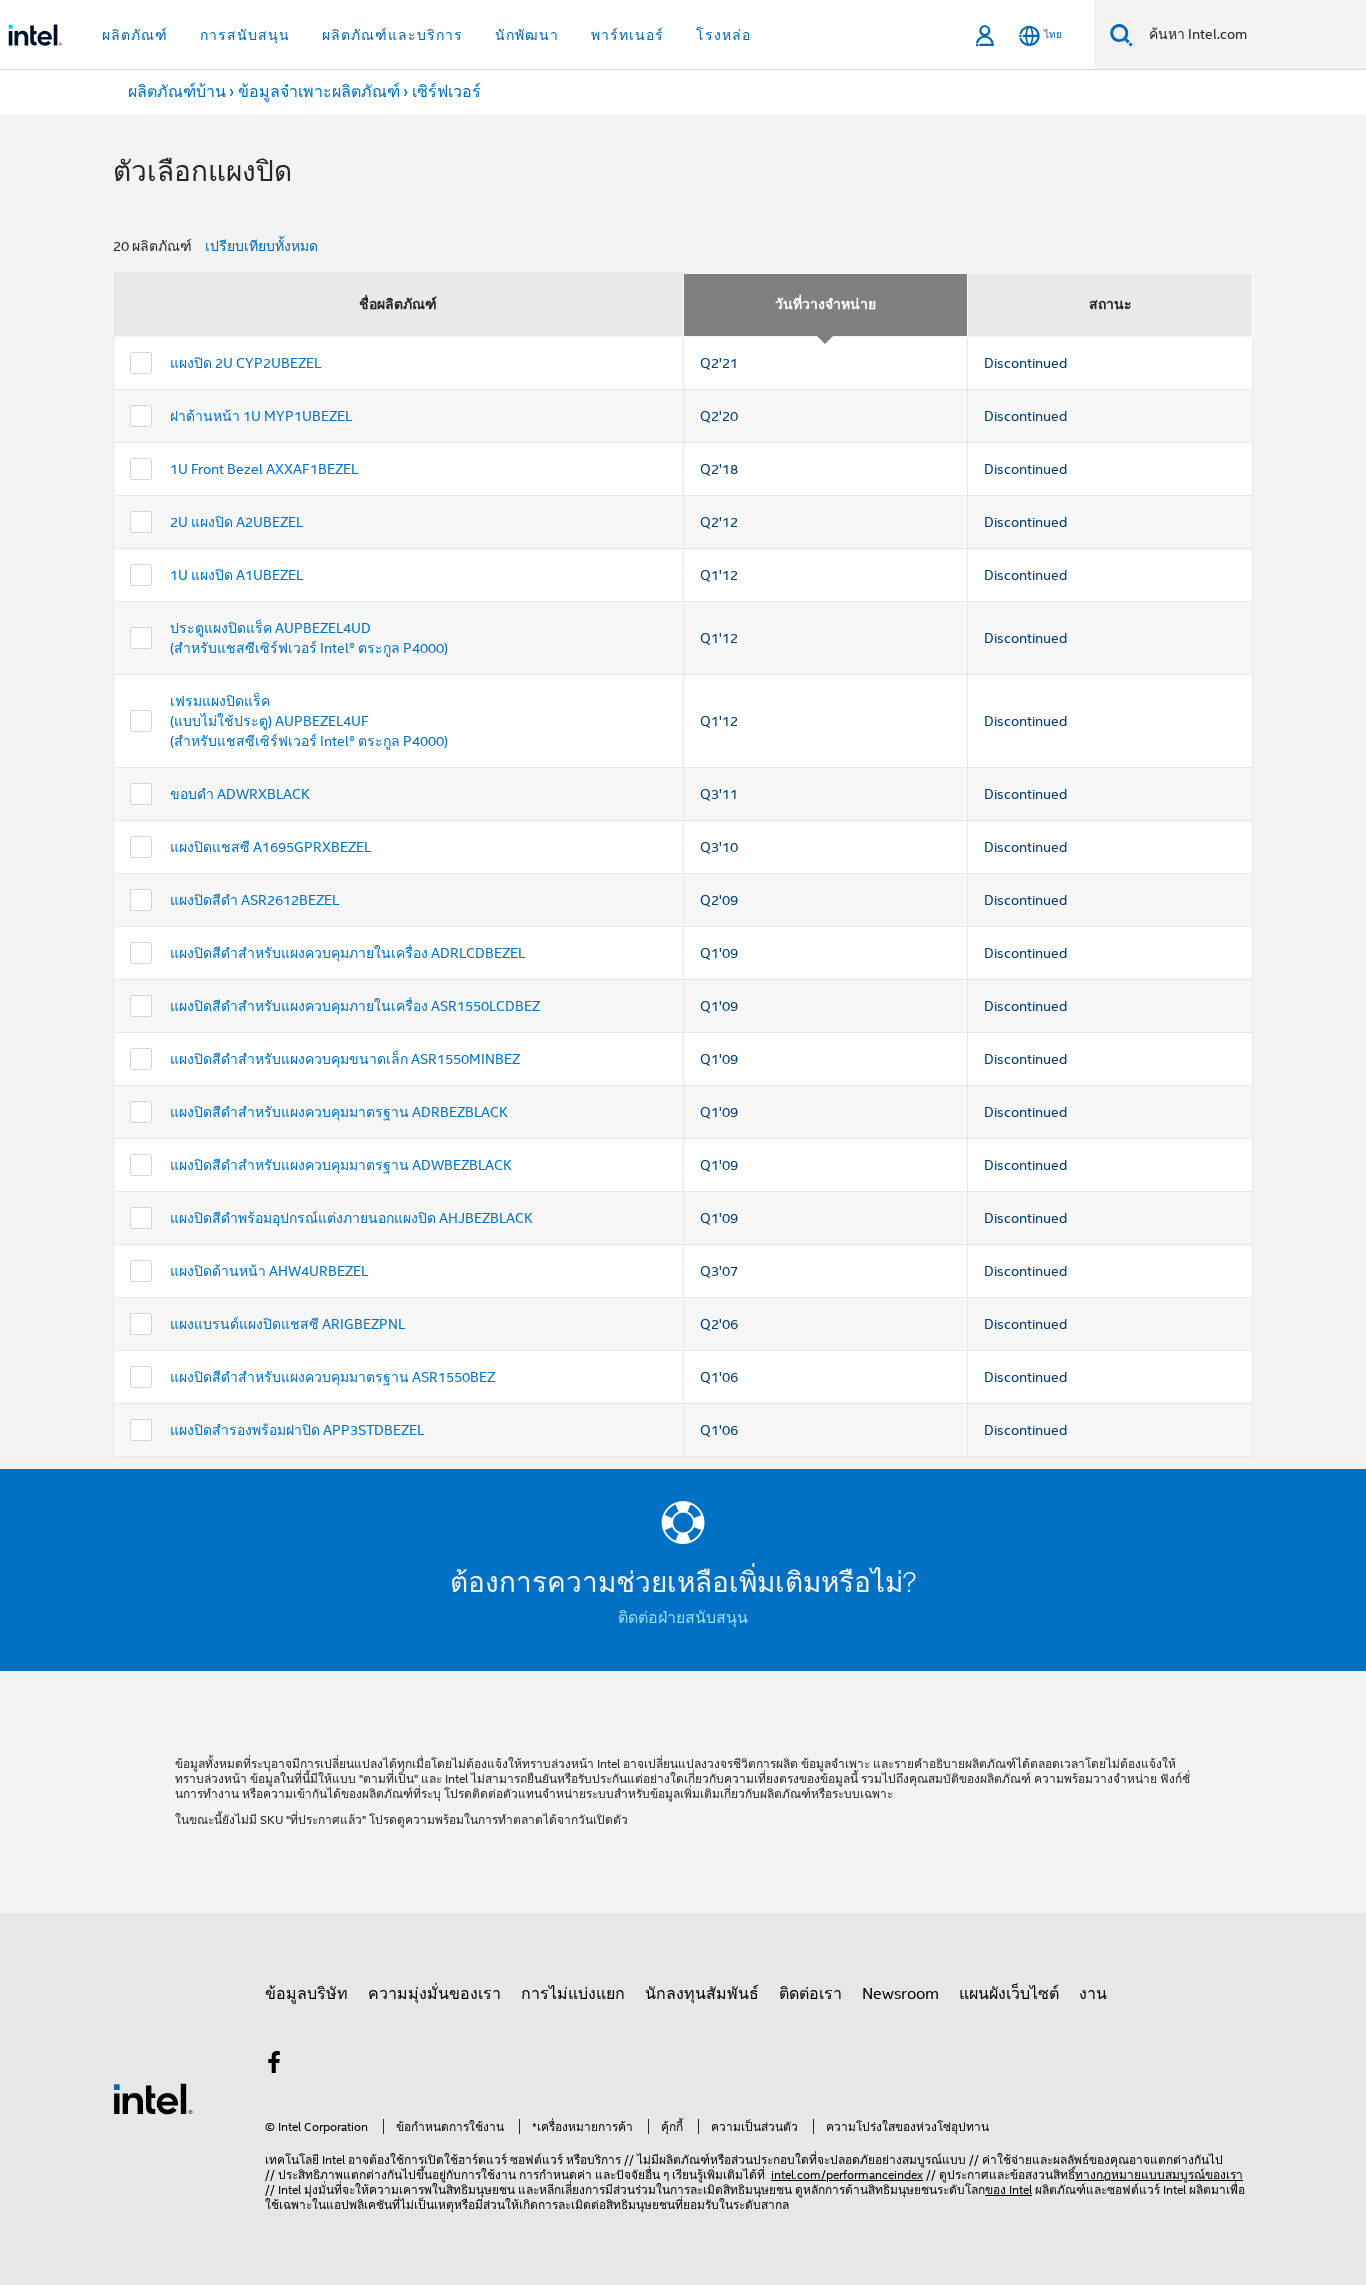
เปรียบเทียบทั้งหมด (261, 246)
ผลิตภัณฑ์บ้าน (177, 92)
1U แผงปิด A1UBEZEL (236, 575)
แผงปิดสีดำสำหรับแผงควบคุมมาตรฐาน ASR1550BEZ (332, 1377)
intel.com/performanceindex (847, 2174)
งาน (1093, 1994)
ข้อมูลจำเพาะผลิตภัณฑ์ (319, 92)
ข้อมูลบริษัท (306, 1994)
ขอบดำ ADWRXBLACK (240, 794)
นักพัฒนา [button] (527, 35)
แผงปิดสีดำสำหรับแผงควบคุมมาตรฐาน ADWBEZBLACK (341, 1165)
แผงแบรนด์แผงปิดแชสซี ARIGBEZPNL (287, 1324)
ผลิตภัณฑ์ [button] (135, 35)
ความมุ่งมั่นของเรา (434, 1994)
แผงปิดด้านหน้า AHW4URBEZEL (269, 1271)
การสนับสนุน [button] (245, 35)
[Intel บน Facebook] (274, 2066)
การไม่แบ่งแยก (573, 1994)
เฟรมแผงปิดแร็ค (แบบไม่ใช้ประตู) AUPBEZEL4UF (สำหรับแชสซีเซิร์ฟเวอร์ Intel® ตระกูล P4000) (309, 721)
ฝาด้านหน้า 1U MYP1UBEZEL (261, 416)
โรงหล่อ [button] (723, 35)
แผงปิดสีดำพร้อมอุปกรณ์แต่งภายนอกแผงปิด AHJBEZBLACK (351, 1218)
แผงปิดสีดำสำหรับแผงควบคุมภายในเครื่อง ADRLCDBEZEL (347, 953)
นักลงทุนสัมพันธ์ (702, 1994)
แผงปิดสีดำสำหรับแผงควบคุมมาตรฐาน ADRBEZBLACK (339, 1112)
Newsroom (900, 1994)
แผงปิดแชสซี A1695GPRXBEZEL (270, 847)
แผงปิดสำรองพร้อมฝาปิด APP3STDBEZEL (297, 1430)
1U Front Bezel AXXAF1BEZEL (264, 469)
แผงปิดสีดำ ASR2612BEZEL (254, 900)
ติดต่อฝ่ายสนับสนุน (683, 1618)
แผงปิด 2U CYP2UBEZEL (245, 363)
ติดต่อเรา (810, 1994)
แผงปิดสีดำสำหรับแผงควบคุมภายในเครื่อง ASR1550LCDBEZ (355, 1006)
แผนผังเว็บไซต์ (1009, 1994)
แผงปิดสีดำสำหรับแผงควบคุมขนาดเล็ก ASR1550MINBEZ (345, 1059)
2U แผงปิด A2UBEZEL (236, 522)
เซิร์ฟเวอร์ (446, 92)
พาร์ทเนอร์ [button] (627, 35)
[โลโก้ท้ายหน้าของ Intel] (153, 2098)
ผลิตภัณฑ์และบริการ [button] (392, 35)
